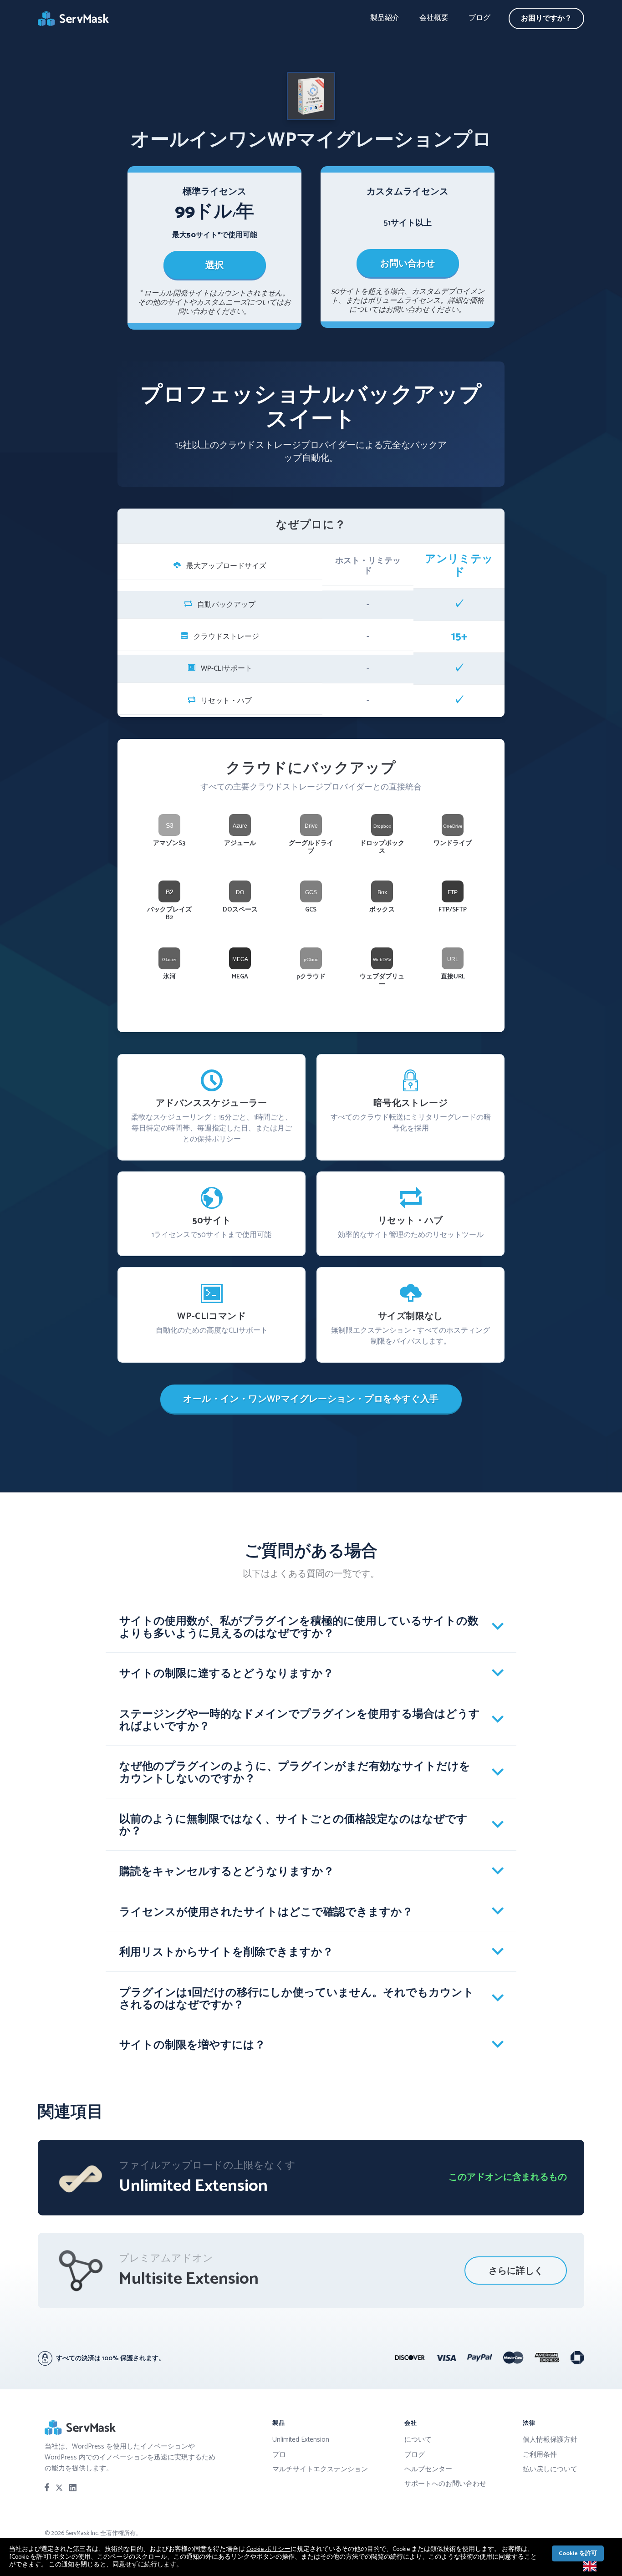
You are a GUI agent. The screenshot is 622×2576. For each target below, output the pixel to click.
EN (605, 2566)
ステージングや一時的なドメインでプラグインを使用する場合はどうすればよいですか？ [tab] (300, 1721)
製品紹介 (385, 18)
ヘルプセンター (428, 2469)
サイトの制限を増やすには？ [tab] (192, 2045)
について (418, 2440)
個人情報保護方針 (550, 2440)
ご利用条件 (540, 2455)
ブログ (479, 18)
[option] (596, 2566)
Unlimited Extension (301, 2440)
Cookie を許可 (578, 2553)
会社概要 (434, 18)
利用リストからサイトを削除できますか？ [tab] (226, 1952)
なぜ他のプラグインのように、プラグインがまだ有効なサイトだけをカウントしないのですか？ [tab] (295, 1773)
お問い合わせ (408, 264)
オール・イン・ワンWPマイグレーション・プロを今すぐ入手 (311, 1399)
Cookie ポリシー (268, 2549)
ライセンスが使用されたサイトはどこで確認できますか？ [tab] (266, 1912)
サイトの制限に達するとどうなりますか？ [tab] (227, 1674)
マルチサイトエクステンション (320, 2469)
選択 (214, 266)
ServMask (74, 19)
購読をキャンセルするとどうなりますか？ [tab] (227, 1872)
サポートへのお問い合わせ (445, 2484)
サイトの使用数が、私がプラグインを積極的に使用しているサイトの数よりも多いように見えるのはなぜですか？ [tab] (299, 1628)
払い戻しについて (550, 2469)
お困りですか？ (546, 18)
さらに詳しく (516, 2271)
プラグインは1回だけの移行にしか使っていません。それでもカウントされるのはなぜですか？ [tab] (297, 1999)
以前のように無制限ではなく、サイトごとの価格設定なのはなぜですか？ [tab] (293, 1826)
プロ (279, 2455)
